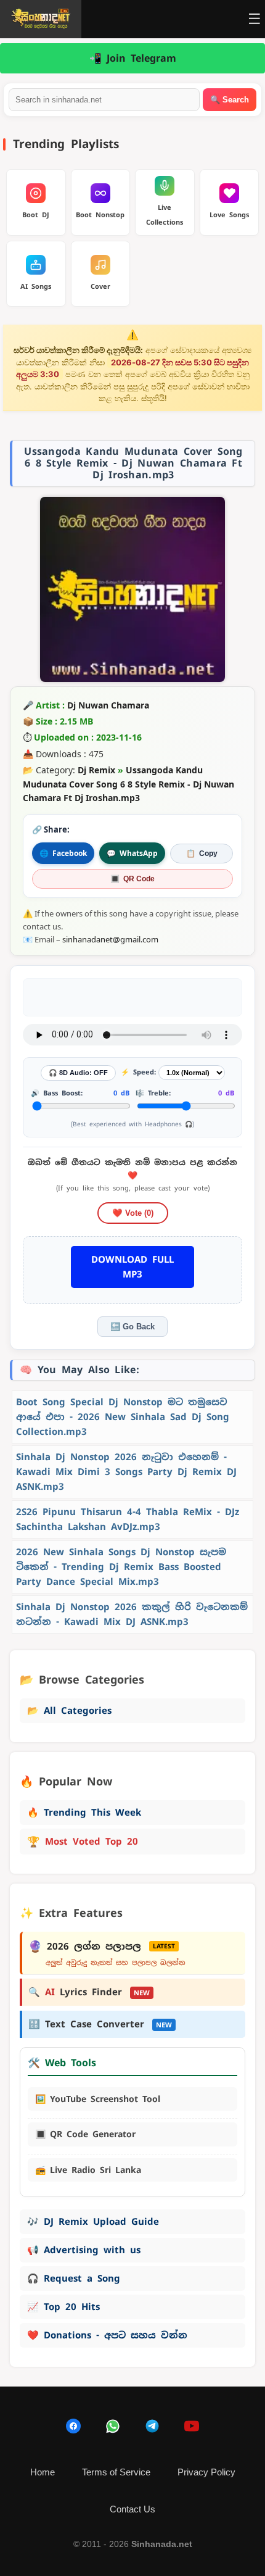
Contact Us (132, 2509)
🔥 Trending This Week (84, 1812)
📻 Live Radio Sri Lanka (88, 2170)
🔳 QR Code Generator (85, 2134)
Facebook (63, 853)
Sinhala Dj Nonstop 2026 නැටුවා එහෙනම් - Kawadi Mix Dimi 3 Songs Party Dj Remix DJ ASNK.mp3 (126, 1472)
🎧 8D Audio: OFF (78, 1073)
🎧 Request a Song (74, 2278)
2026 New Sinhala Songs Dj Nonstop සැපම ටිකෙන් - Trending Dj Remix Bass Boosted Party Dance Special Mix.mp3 (121, 1567)
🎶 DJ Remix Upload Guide (93, 2221)
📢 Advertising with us (84, 2250)
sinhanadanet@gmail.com (110, 939)
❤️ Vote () (133, 1213)
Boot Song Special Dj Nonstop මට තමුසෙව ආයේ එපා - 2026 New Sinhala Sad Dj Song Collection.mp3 (123, 1417)
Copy (202, 854)
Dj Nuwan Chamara (108, 705)
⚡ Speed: (138, 1072)
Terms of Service (116, 2472)
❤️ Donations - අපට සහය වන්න (107, 2335)
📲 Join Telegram (133, 58)
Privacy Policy (206, 2472)
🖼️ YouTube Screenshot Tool (98, 2099)
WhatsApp (132, 853)
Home (43, 2472)
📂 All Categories (69, 1710)
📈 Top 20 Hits (63, 2307)
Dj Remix (96, 770)
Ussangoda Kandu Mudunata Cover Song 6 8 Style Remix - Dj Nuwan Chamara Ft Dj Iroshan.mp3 (128, 784)
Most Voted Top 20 (83, 1842)
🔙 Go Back (132, 1327)
